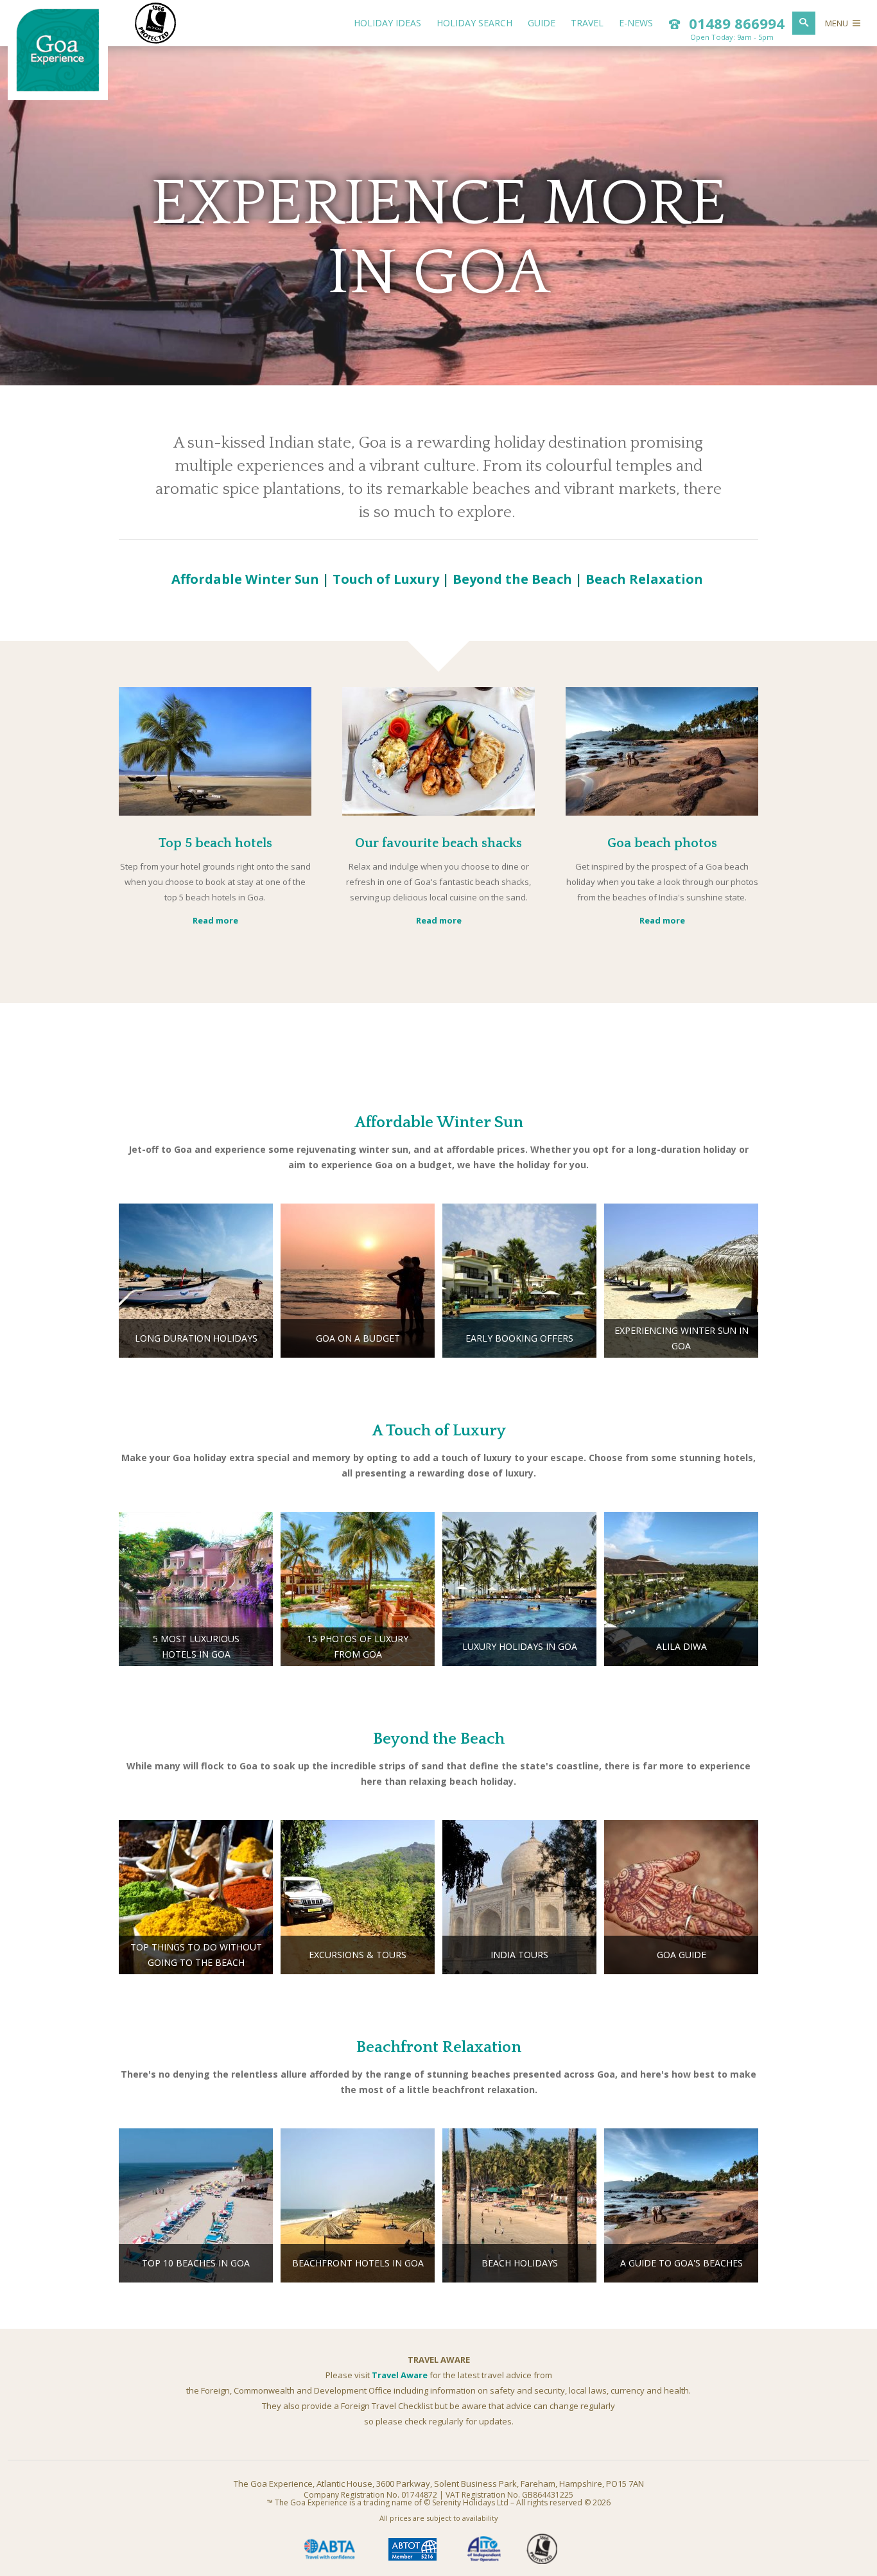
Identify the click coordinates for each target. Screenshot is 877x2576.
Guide (542, 23)
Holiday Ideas (387, 23)
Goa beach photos (662, 843)
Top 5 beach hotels (215, 843)
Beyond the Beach (512, 579)
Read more (215, 920)
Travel (587, 23)
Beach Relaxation (644, 579)
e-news (636, 23)
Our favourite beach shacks (438, 843)
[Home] (58, 89)
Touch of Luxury (386, 579)
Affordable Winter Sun (245, 579)
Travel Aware (400, 2375)
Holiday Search (474, 23)
